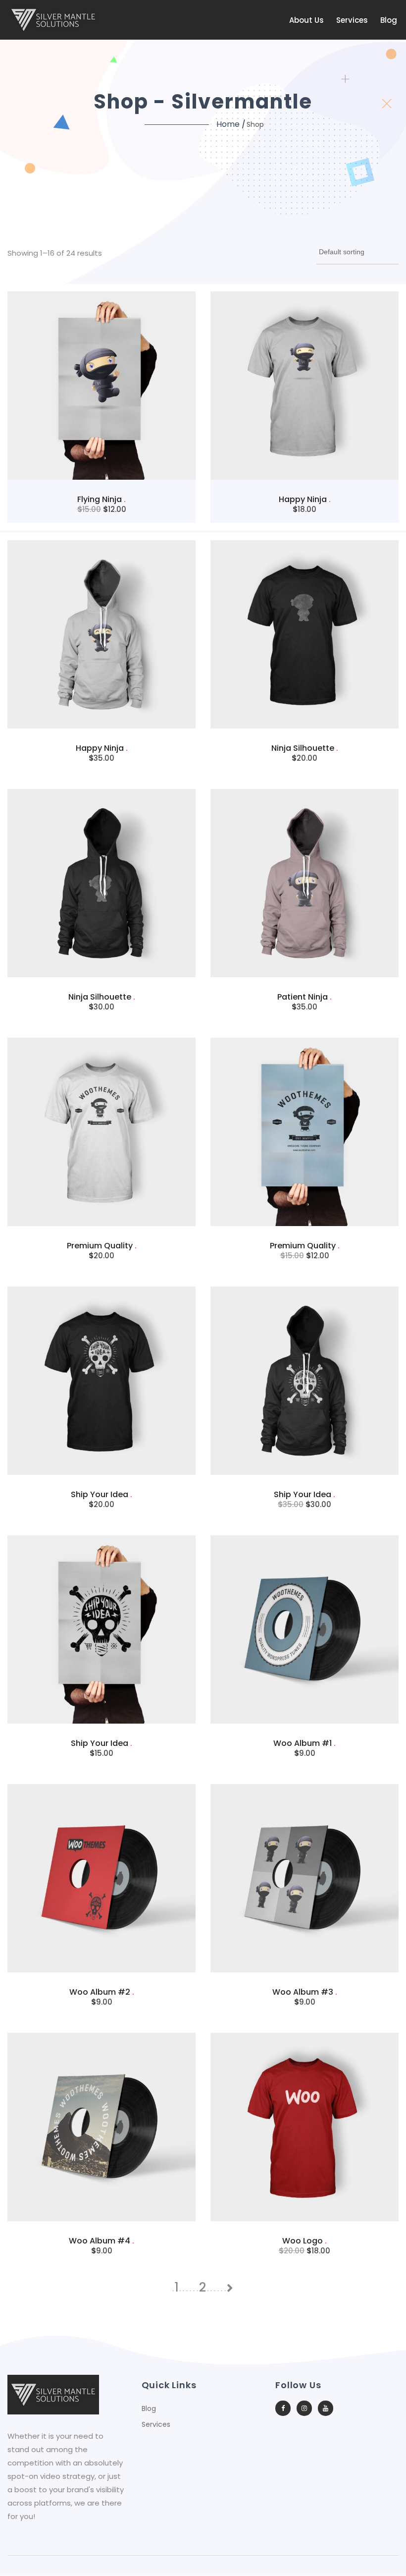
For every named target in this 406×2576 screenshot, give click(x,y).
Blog (389, 20)
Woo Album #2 (102, 1992)
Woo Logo (304, 2241)
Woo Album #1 (304, 1743)
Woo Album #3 (305, 1992)
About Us (306, 20)
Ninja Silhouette (305, 748)
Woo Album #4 (101, 2241)
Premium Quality (102, 1246)
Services (352, 20)
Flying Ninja (101, 499)
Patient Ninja (304, 997)
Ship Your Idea (101, 1494)
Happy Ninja (305, 499)
